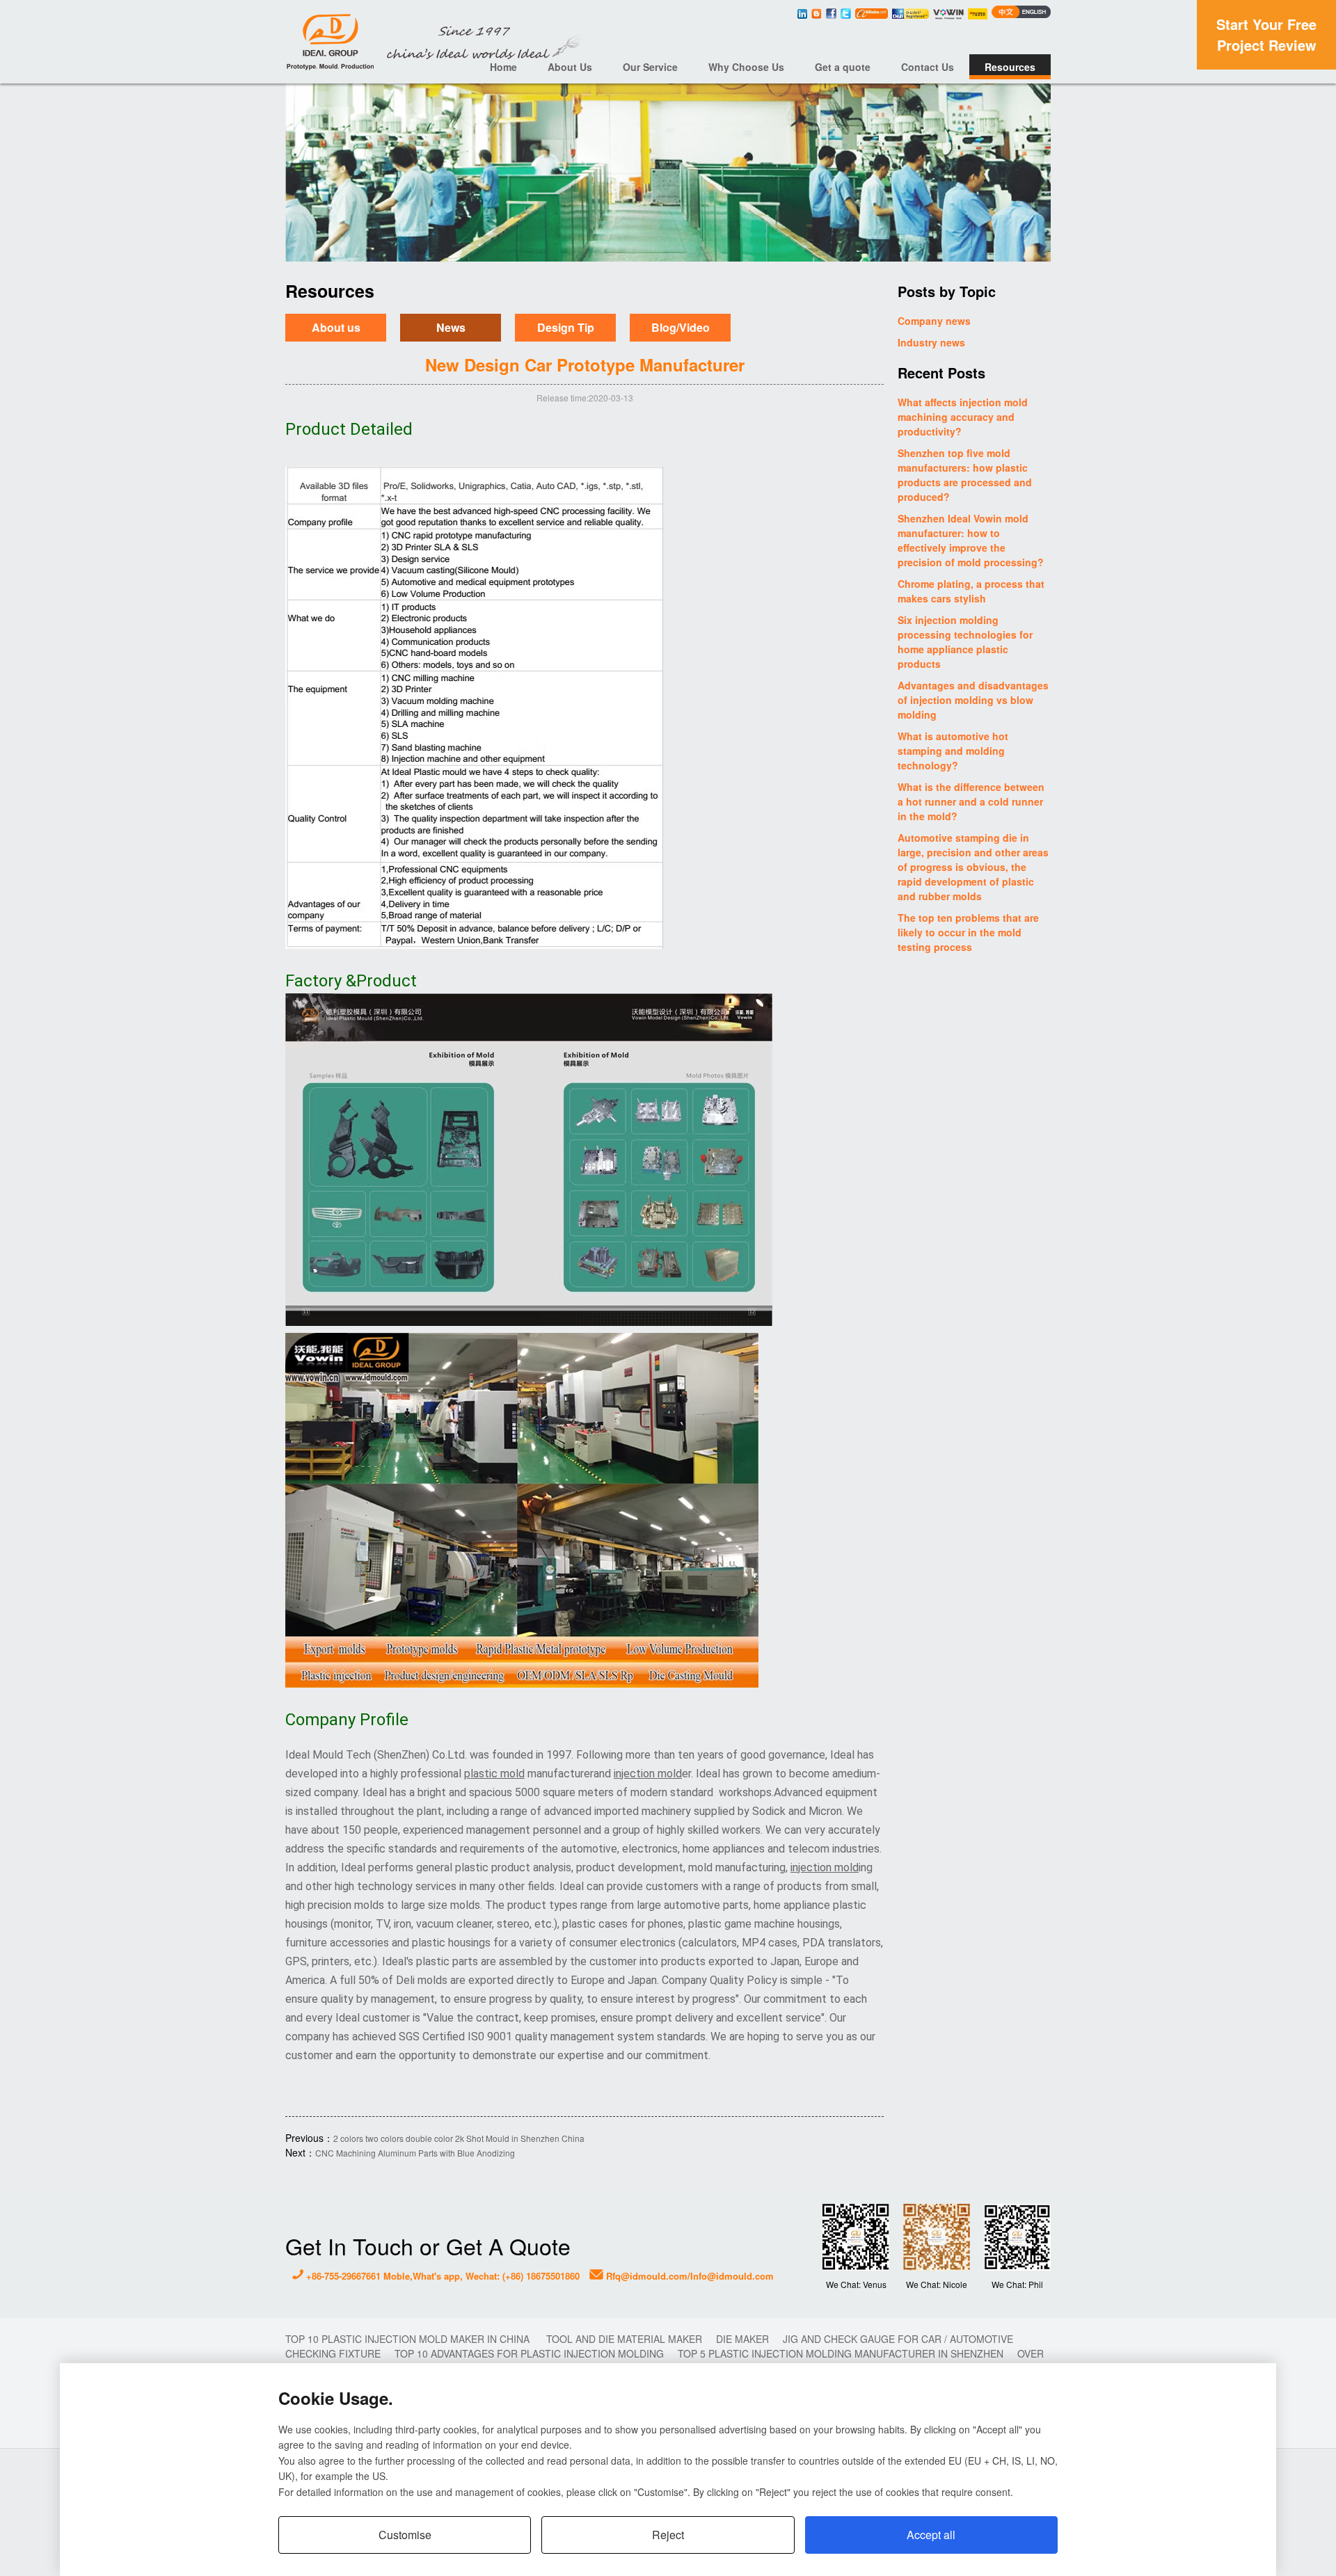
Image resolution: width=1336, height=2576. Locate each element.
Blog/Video (681, 328)
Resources (1010, 67)
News (451, 328)
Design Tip (566, 328)
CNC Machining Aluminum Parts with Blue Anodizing (415, 2153)
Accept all (931, 2535)
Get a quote (843, 67)
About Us (570, 67)
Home (503, 67)
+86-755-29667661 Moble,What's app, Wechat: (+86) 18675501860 (442, 2276)
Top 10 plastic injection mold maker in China (409, 2339)
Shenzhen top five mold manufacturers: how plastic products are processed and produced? (965, 475)
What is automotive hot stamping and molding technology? (953, 751)
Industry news (931, 342)
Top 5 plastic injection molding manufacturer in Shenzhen (841, 2353)
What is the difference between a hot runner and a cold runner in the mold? (971, 801)
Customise (405, 2535)
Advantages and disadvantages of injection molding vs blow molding (973, 700)
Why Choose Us (746, 67)
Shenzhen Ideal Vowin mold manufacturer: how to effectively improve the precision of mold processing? (971, 540)
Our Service (650, 67)
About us (336, 328)
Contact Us (928, 67)
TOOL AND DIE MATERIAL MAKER (624, 2339)
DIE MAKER (742, 2339)
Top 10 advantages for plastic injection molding (529, 2353)
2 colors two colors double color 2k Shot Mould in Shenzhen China (459, 2138)
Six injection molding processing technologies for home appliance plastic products (965, 642)
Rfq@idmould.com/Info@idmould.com (689, 2276)
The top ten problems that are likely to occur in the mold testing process (968, 932)
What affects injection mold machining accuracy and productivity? (963, 417)
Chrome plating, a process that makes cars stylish (971, 591)
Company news (934, 321)
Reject (668, 2535)
